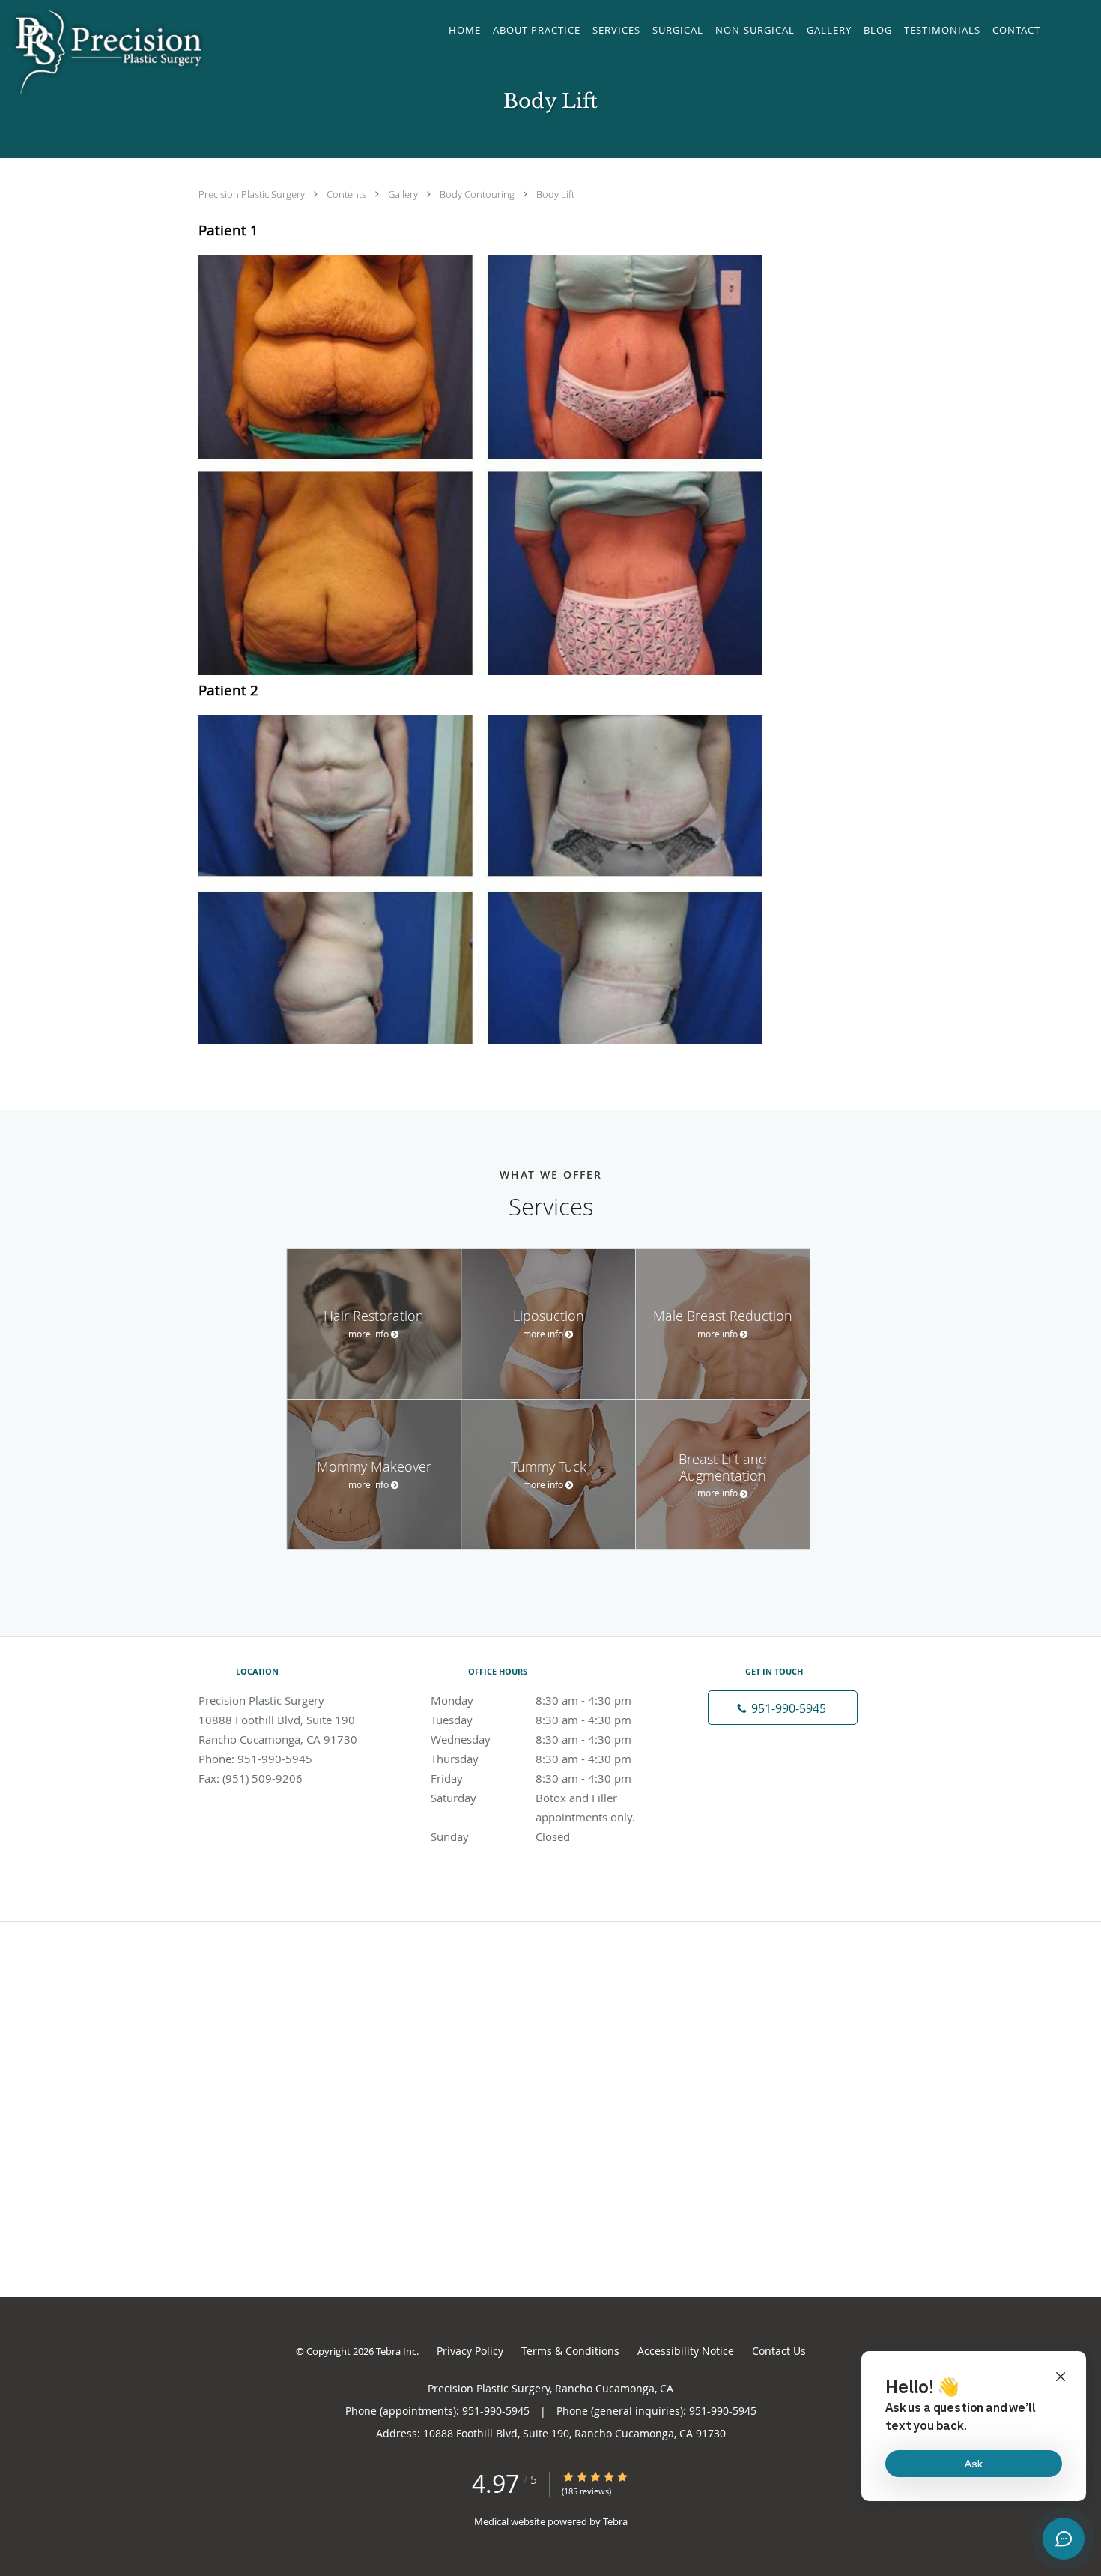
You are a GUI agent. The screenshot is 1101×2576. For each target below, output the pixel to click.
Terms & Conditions (570, 2351)
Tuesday (531, 1720)
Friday (531, 1778)
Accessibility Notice (686, 2351)
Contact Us (779, 2351)
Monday (531, 1700)
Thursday (531, 1759)
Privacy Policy (470, 2351)
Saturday (546, 1799)
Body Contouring (478, 194)
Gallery (404, 194)
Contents (348, 194)
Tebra (615, 2521)
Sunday (500, 1836)
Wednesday (531, 1739)
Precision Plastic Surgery (253, 194)
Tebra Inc (396, 2351)
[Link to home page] (105, 52)
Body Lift (555, 194)
